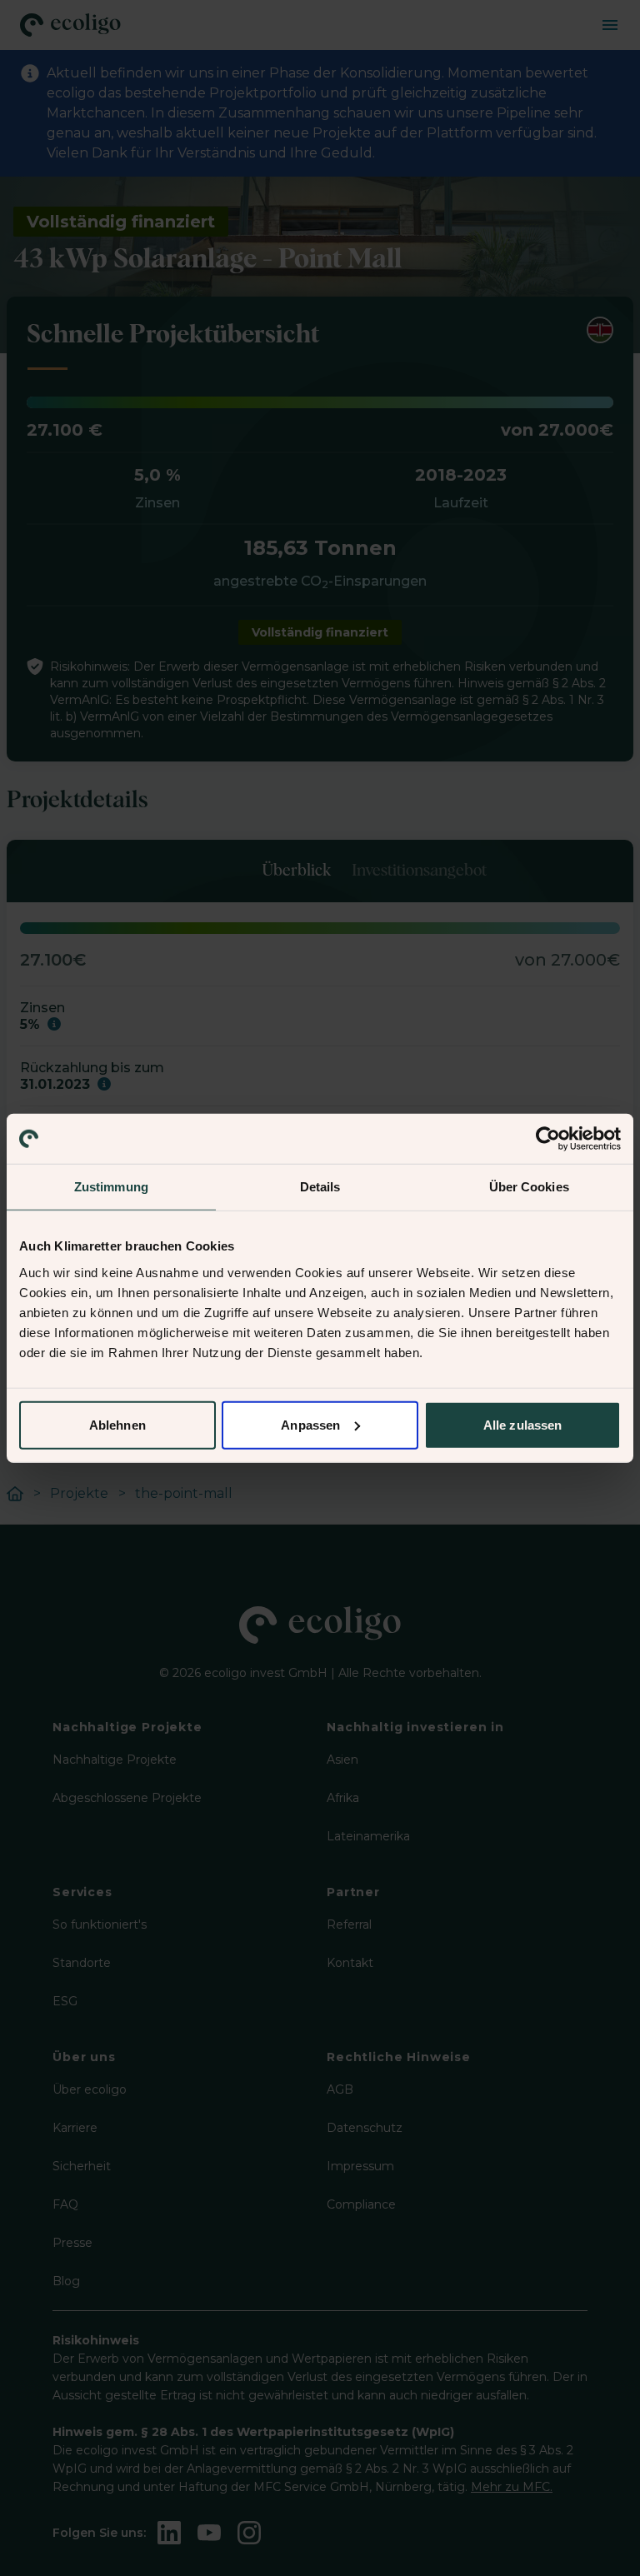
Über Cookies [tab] (529, 1187)
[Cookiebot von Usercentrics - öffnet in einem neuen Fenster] (548, 1139)
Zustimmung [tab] (111, 1187)
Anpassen (310, 1424)
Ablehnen (117, 1424)
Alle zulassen (522, 1424)
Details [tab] (320, 1187)
